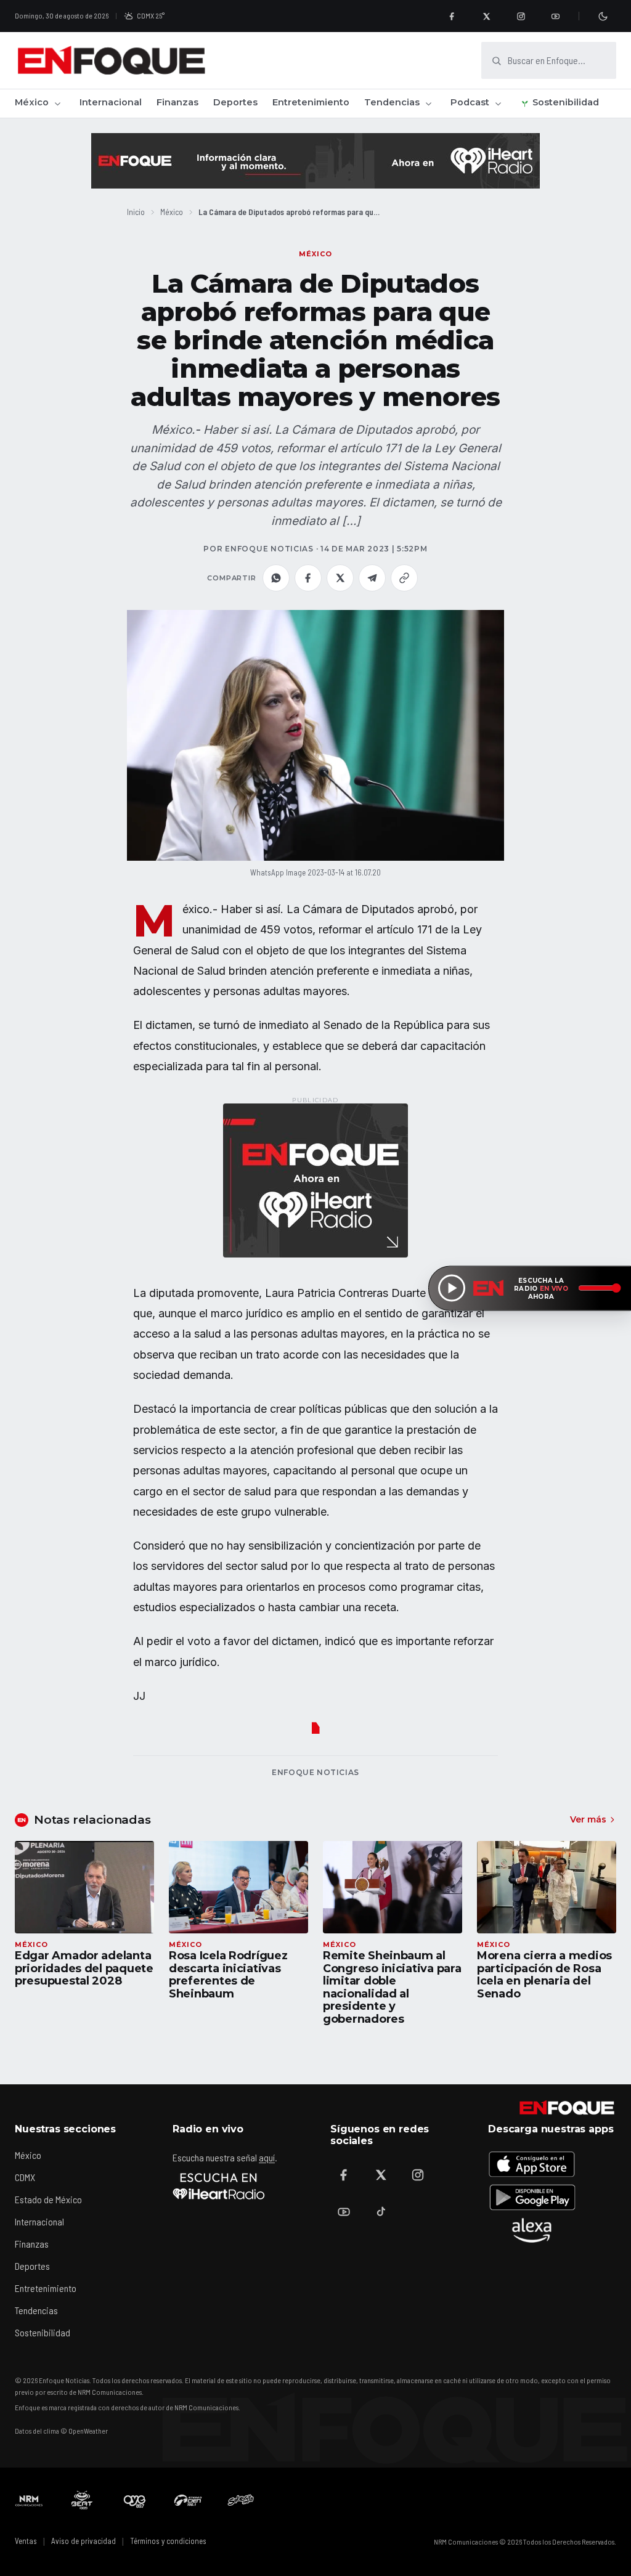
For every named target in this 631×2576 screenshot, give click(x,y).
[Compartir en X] (340, 578)
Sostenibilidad (566, 102)
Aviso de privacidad (83, 2541)
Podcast (470, 102)
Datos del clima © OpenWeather (61, 2431)
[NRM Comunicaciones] (29, 2500)
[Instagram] (521, 16)
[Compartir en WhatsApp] (276, 578)
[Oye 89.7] (135, 2500)
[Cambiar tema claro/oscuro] (603, 16)
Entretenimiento (311, 102)
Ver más (588, 1819)
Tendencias (392, 102)
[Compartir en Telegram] (372, 578)
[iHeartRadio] (219, 2186)
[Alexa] (532, 2230)
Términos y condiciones (168, 2541)
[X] (486, 16)
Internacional (111, 102)
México (32, 102)
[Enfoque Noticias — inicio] (111, 60)
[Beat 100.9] (82, 2500)
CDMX (25, 2177)
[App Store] (532, 2164)
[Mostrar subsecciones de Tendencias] (428, 104)
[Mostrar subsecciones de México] (57, 104)
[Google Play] (532, 2197)
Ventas (26, 2541)
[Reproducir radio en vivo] (452, 1288)
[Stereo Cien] (188, 2500)
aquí (267, 2157)
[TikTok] (381, 2212)
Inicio (136, 212)
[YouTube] (555, 16)
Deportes (235, 102)
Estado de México (48, 2199)
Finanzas (177, 102)
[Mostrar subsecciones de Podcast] (498, 104)
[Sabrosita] (241, 2500)
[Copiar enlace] (404, 578)
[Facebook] (452, 16)
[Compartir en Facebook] (308, 578)
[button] (315, 735)
